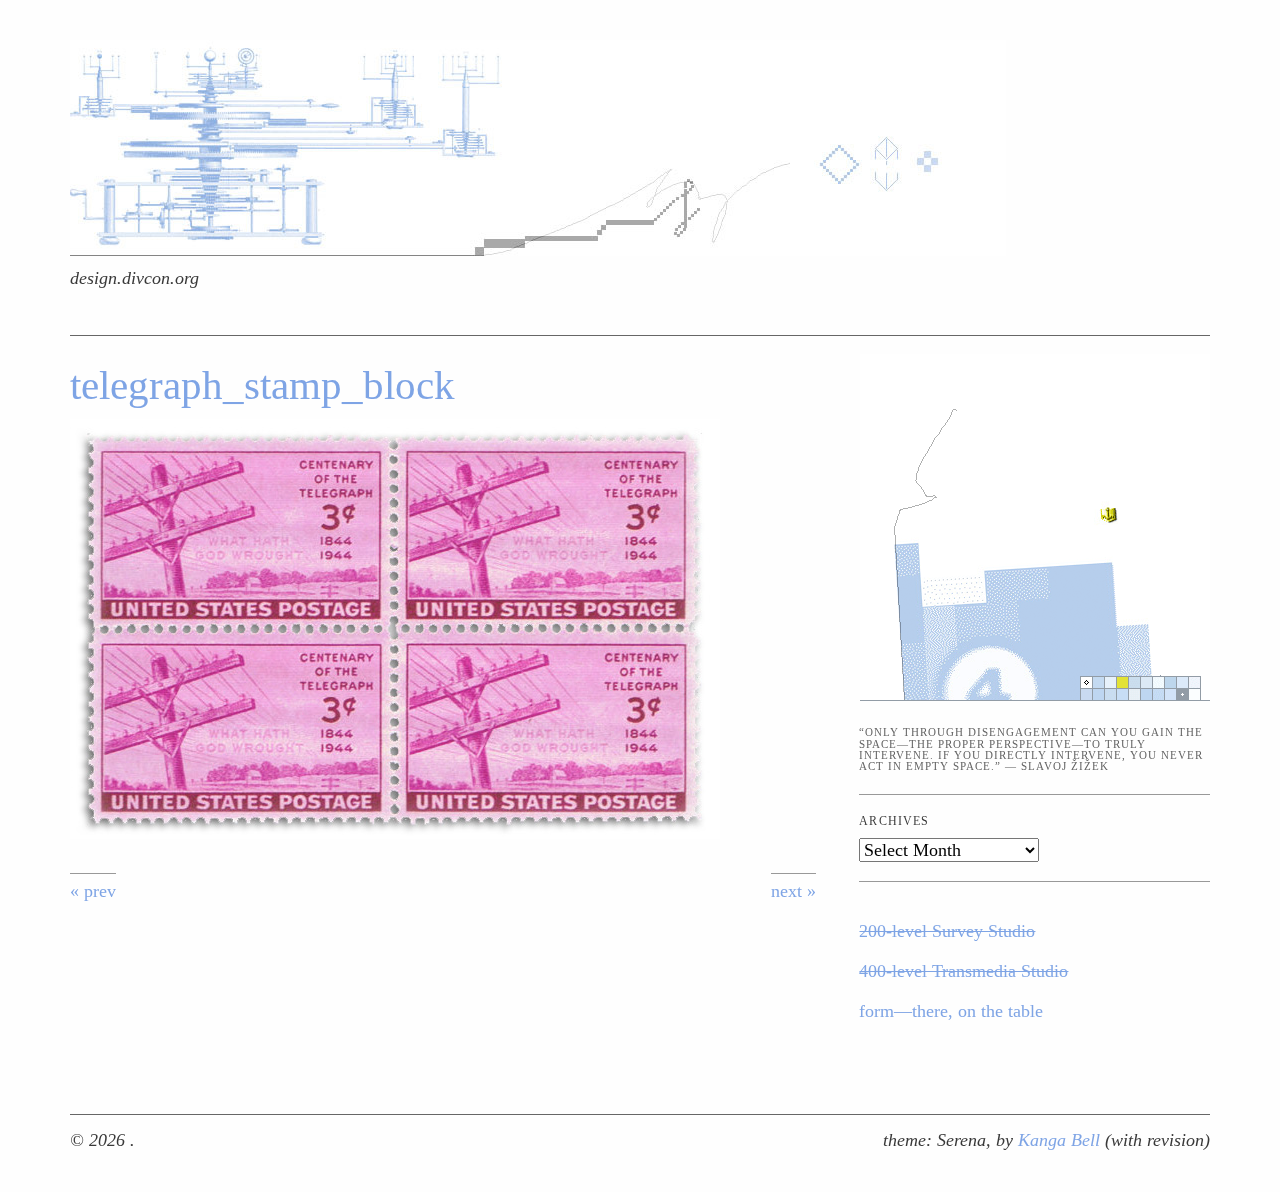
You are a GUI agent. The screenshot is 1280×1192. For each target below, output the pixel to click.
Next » (793, 891)
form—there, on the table (951, 1011)
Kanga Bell (1061, 1140)
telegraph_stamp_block (262, 385)
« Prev (93, 891)
